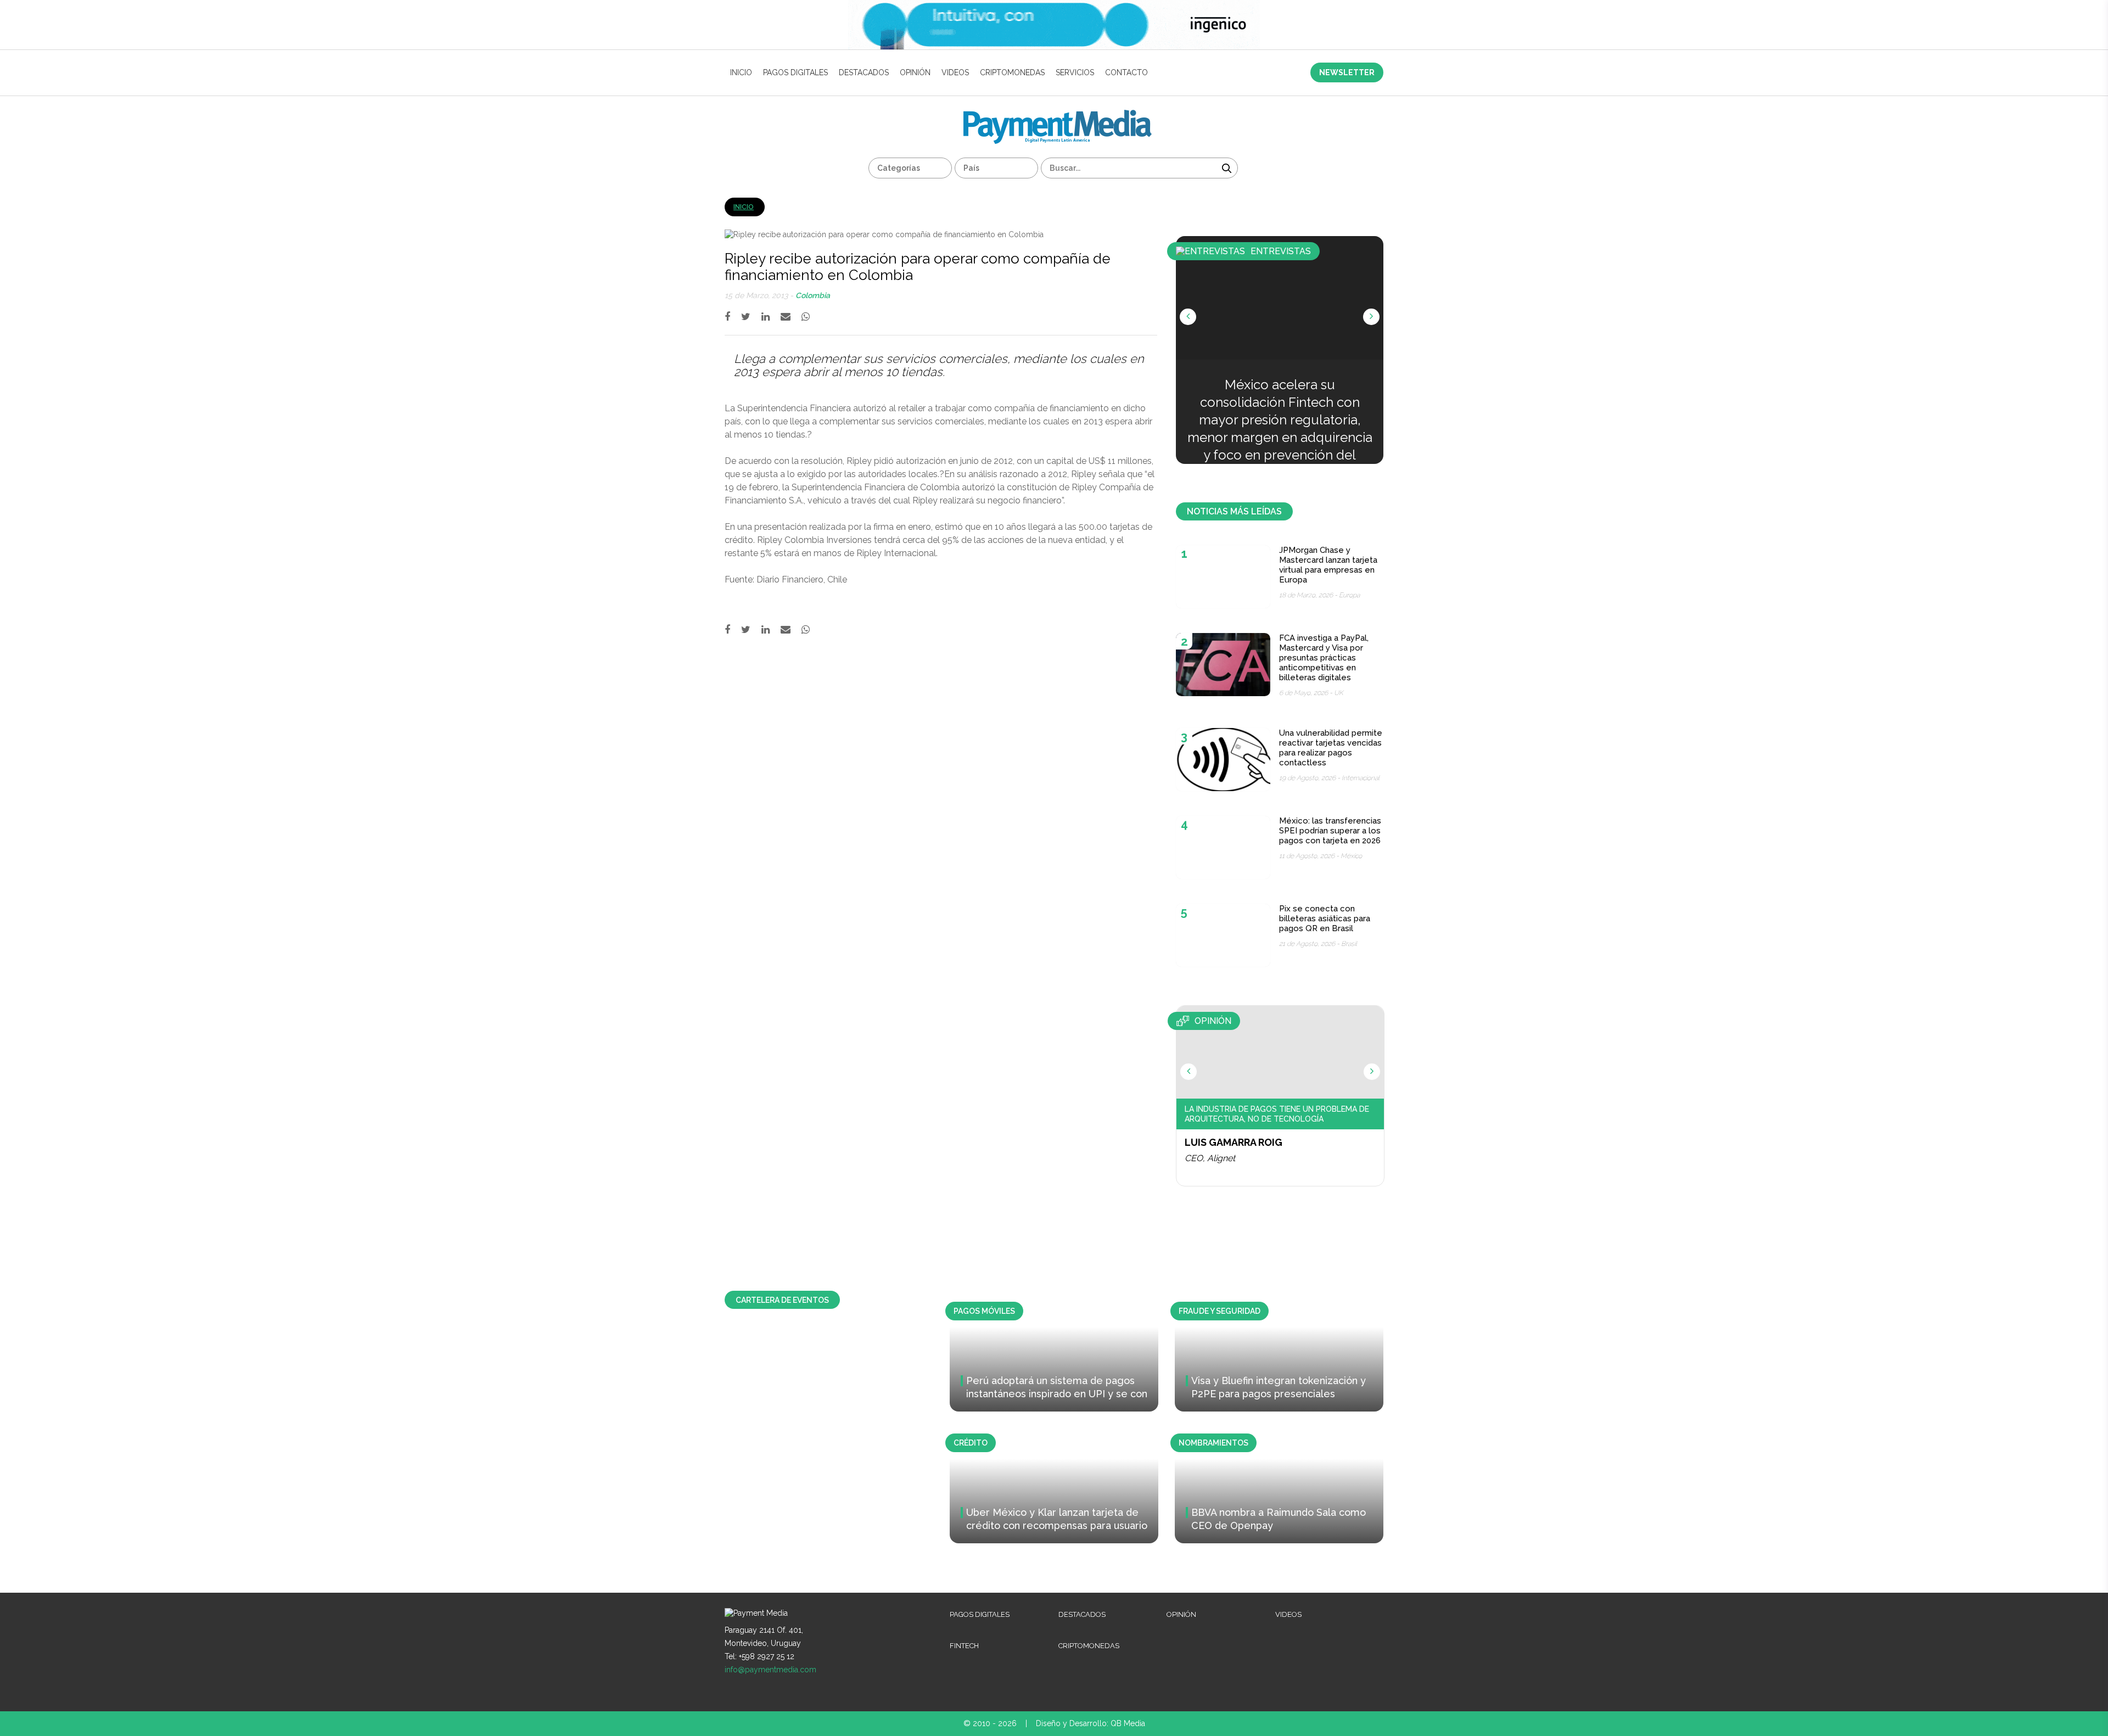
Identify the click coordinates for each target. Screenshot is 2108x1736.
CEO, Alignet (1210, 1158)
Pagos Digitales (795, 72)
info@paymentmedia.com (770, 1670)
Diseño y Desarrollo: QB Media (1091, 1723)
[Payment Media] (1058, 114)
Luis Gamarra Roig (1234, 1142)
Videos (955, 72)
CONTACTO (1126, 72)
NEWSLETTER (1347, 72)
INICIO (741, 72)
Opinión (915, 72)
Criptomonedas (1012, 72)
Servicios (1075, 72)
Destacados (864, 72)
